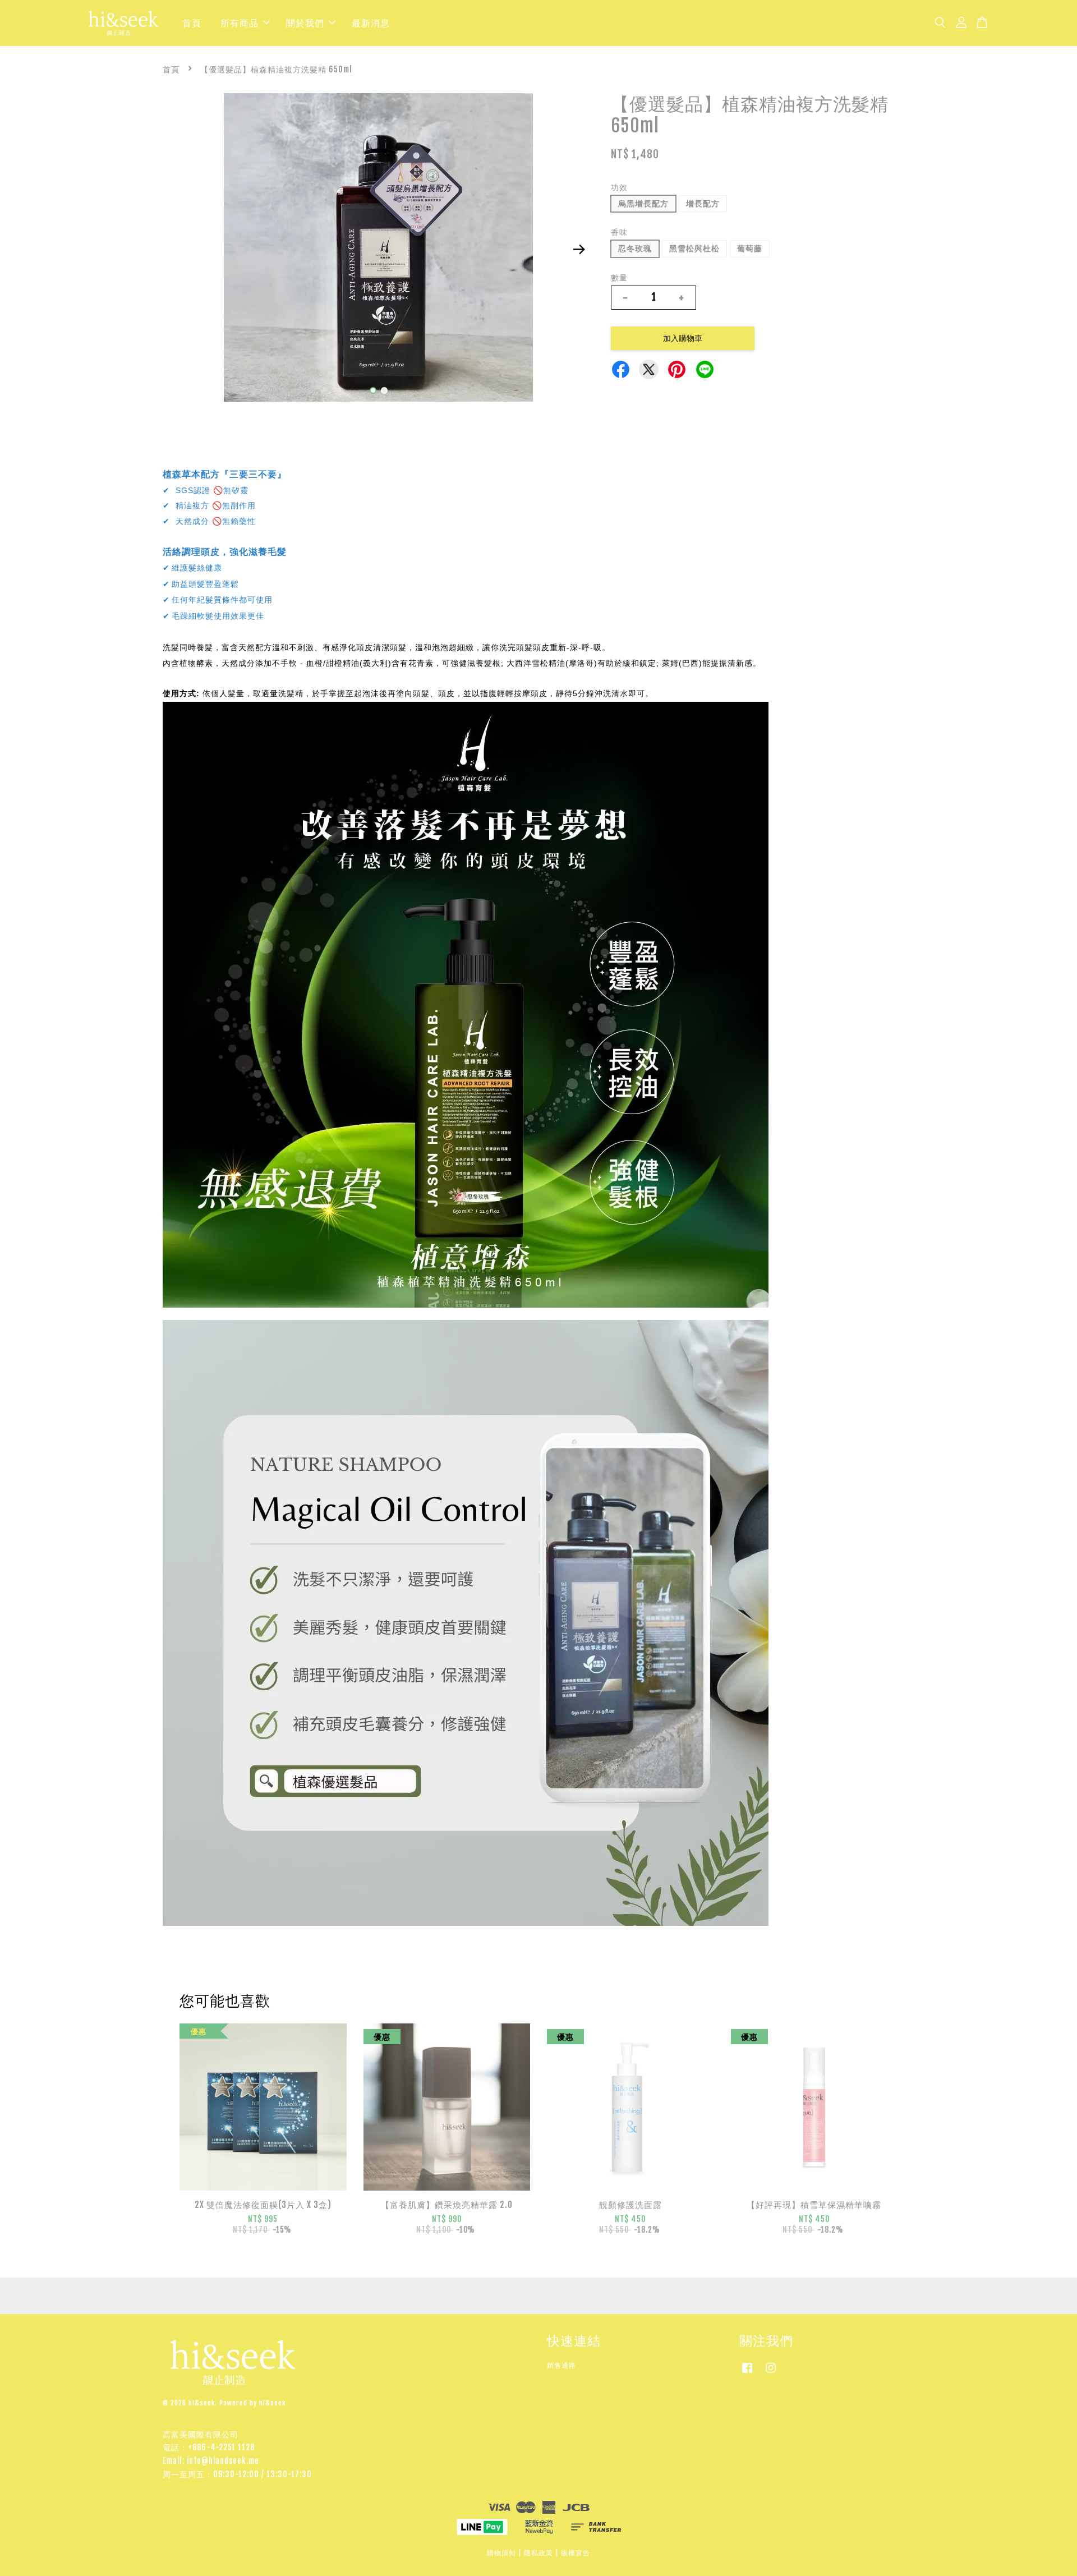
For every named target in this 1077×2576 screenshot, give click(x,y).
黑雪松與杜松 (694, 248)
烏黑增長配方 (643, 203)
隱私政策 (538, 2553)
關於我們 (305, 23)
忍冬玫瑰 (635, 248)
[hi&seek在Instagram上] (771, 2373)
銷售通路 (561, 2365)
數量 (619, 277)
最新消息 (371, 23)
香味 (619, 232)
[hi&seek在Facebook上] (747, 2373)
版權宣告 (576, 2553)
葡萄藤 (750, 248)
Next (579, 250)
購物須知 (501, 2553)
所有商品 (240, 23)
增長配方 (703, 203)
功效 (619, 187)
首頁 (192, 23)
